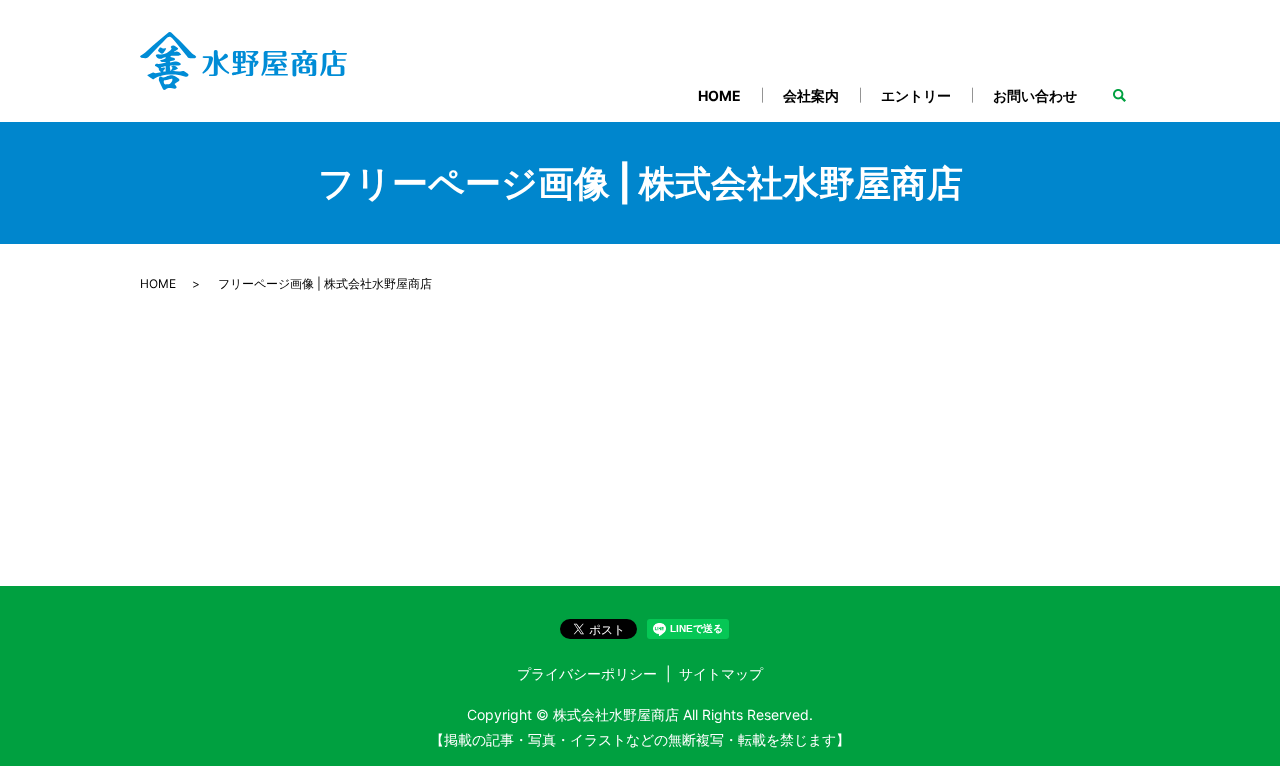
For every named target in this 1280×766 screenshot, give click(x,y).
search (1119, 96)
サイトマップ (721, 673)
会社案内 (811, 95)
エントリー (916, 95)
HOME (719, 95)
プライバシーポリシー (587, 673)
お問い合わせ (1035, 95)
